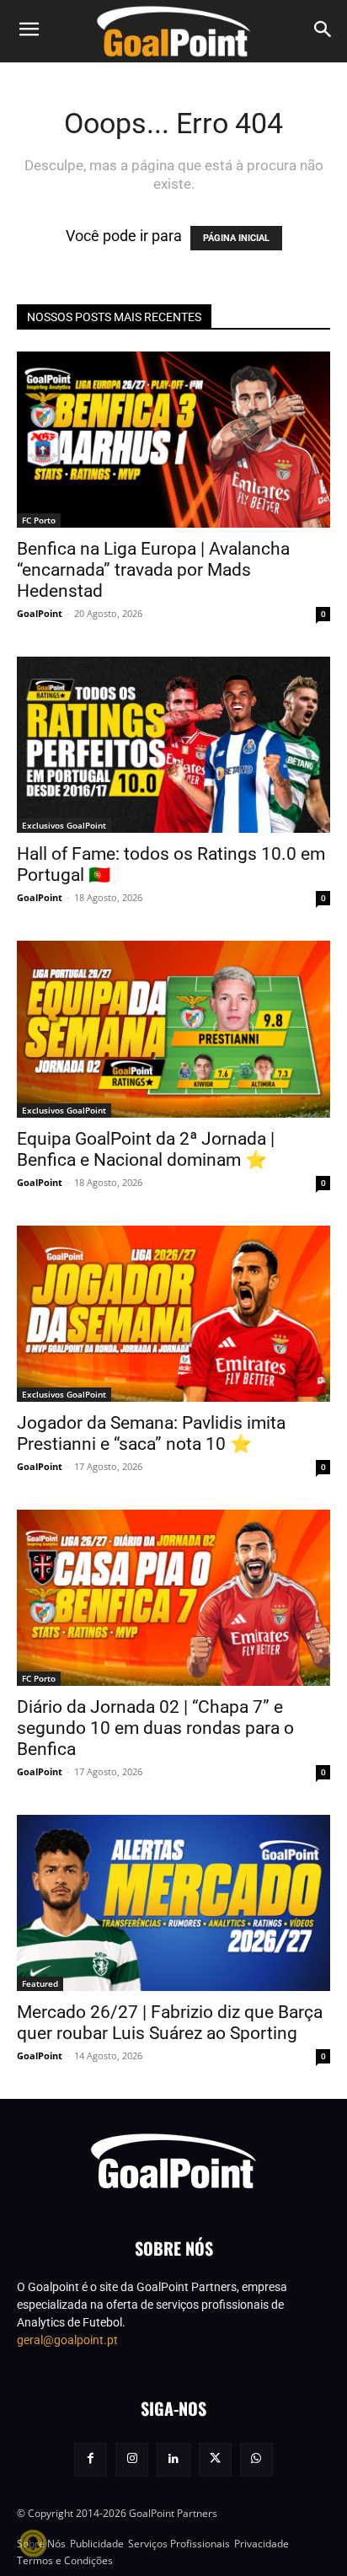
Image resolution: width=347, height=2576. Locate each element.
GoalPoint (40, 613)
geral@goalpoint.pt (67, 2340)
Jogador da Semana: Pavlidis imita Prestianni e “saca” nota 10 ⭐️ (151, 1433)
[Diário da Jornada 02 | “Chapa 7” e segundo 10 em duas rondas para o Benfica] (173, 1598)
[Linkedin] (173, 2459)
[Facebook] (91, 2459)
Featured (40, 1983)
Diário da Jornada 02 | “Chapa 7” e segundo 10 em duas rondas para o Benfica (155, 1728)
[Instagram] (132, 2459)
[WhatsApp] (256, 2459)
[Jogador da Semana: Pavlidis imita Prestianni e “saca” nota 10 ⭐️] (173, 1314)
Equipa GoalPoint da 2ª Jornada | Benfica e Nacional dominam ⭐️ (146, 1149)
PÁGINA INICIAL (236, 238)
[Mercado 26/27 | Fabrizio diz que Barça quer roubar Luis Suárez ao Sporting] (173, 1903)
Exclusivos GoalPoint (64, 825)
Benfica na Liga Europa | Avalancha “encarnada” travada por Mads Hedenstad (153, 570)
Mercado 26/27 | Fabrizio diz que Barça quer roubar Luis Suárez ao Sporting (170, 2023)
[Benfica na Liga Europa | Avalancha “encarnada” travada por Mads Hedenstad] (173, 440)
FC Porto (39, 520)
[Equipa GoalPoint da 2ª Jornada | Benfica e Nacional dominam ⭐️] (173, 1029)
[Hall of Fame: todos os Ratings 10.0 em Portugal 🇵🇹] (173, 745)
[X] (215, 2459)
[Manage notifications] (33, 2543)
